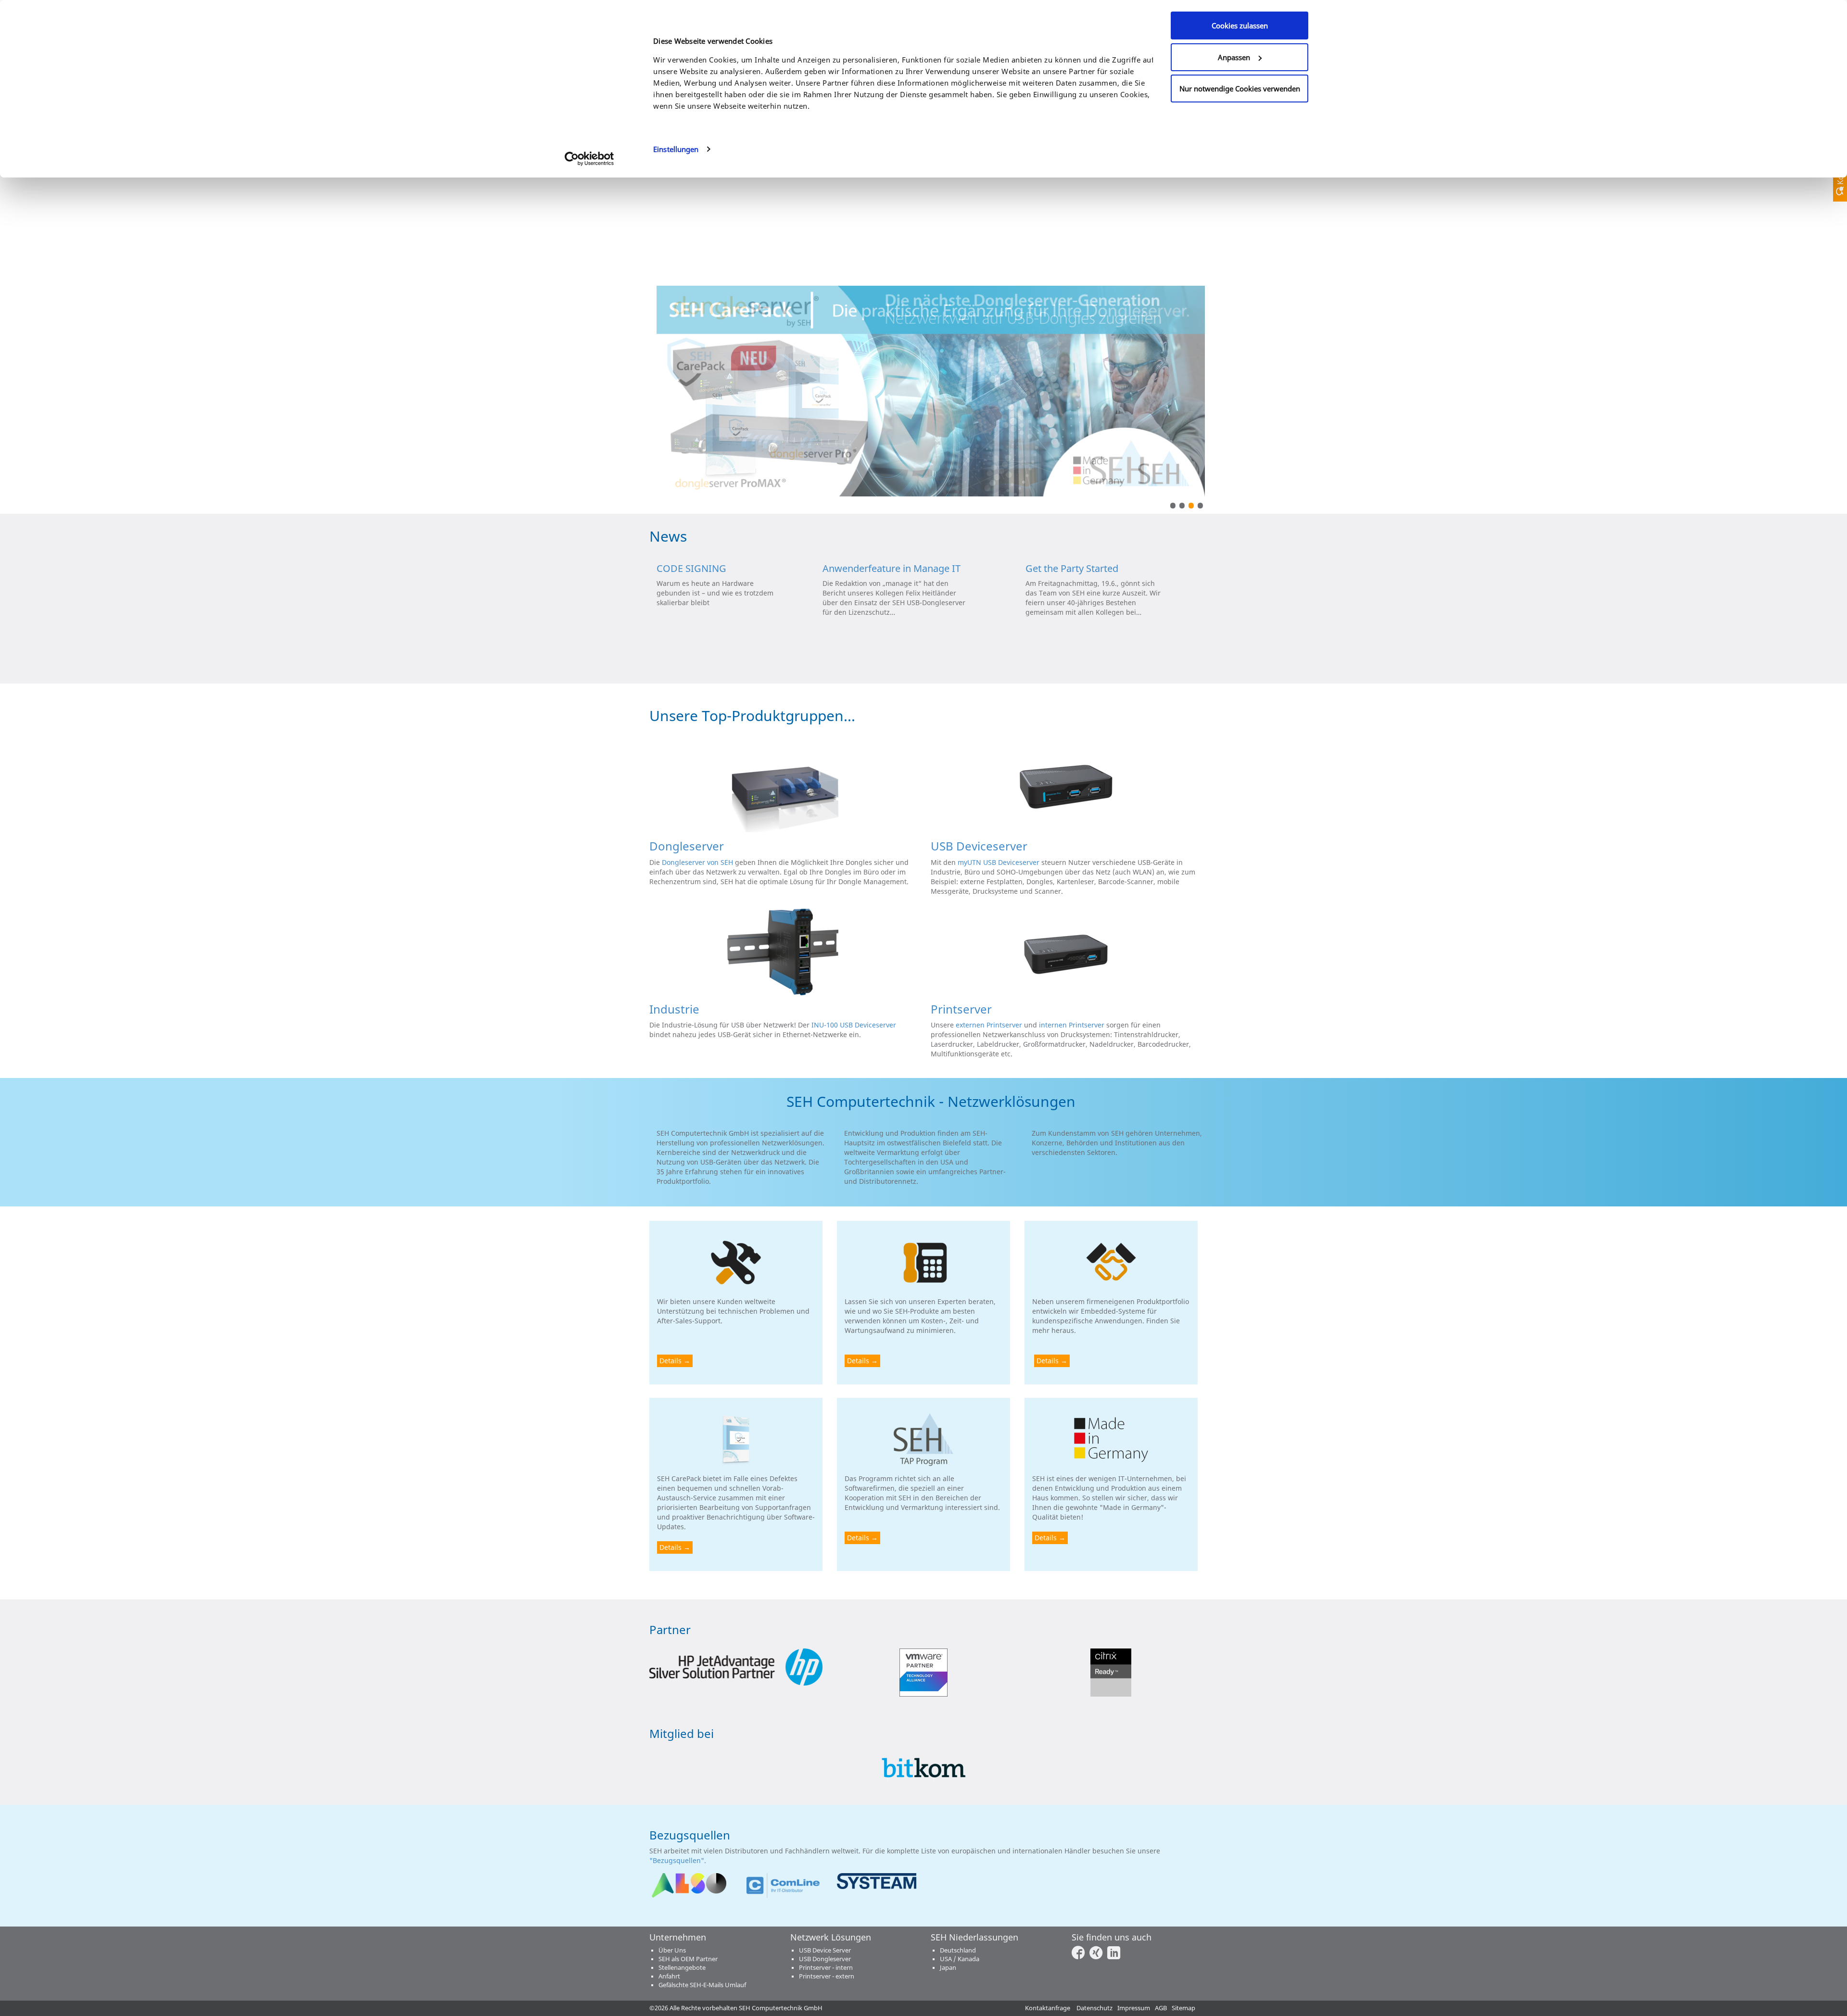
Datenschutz (1094, 2008)
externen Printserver (989, 1025)
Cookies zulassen (1240, 25)
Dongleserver (687, 846)
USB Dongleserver (825, 1959)
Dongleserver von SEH (697, 862)
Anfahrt (669, 1976)
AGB (1161, 2008)
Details (670, 1361)
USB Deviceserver (979, 846)
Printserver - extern (827, 1976)
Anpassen (1234, 57)
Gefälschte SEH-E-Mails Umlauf (702, 1985)
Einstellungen (676, 149)
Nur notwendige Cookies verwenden (1240, 89)
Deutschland (958, 1950)
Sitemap (1183, 2008)
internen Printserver (1072, 1025)
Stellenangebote (682, 1968)
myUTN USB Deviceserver (999, 862)
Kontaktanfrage (1048, 2008)
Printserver (961, 1009)
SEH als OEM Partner (688, 1959)
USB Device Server (825, 1950)
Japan (948, 1968)
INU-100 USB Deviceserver (854, 1025)
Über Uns (672, 1950)
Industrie (674, 1009)
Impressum (1134, 2008)
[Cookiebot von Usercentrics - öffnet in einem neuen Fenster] (589, 159)
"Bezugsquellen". (679, 1860)
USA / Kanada (960, 1959)
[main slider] (931, 390)
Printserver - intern (826, 1968)
